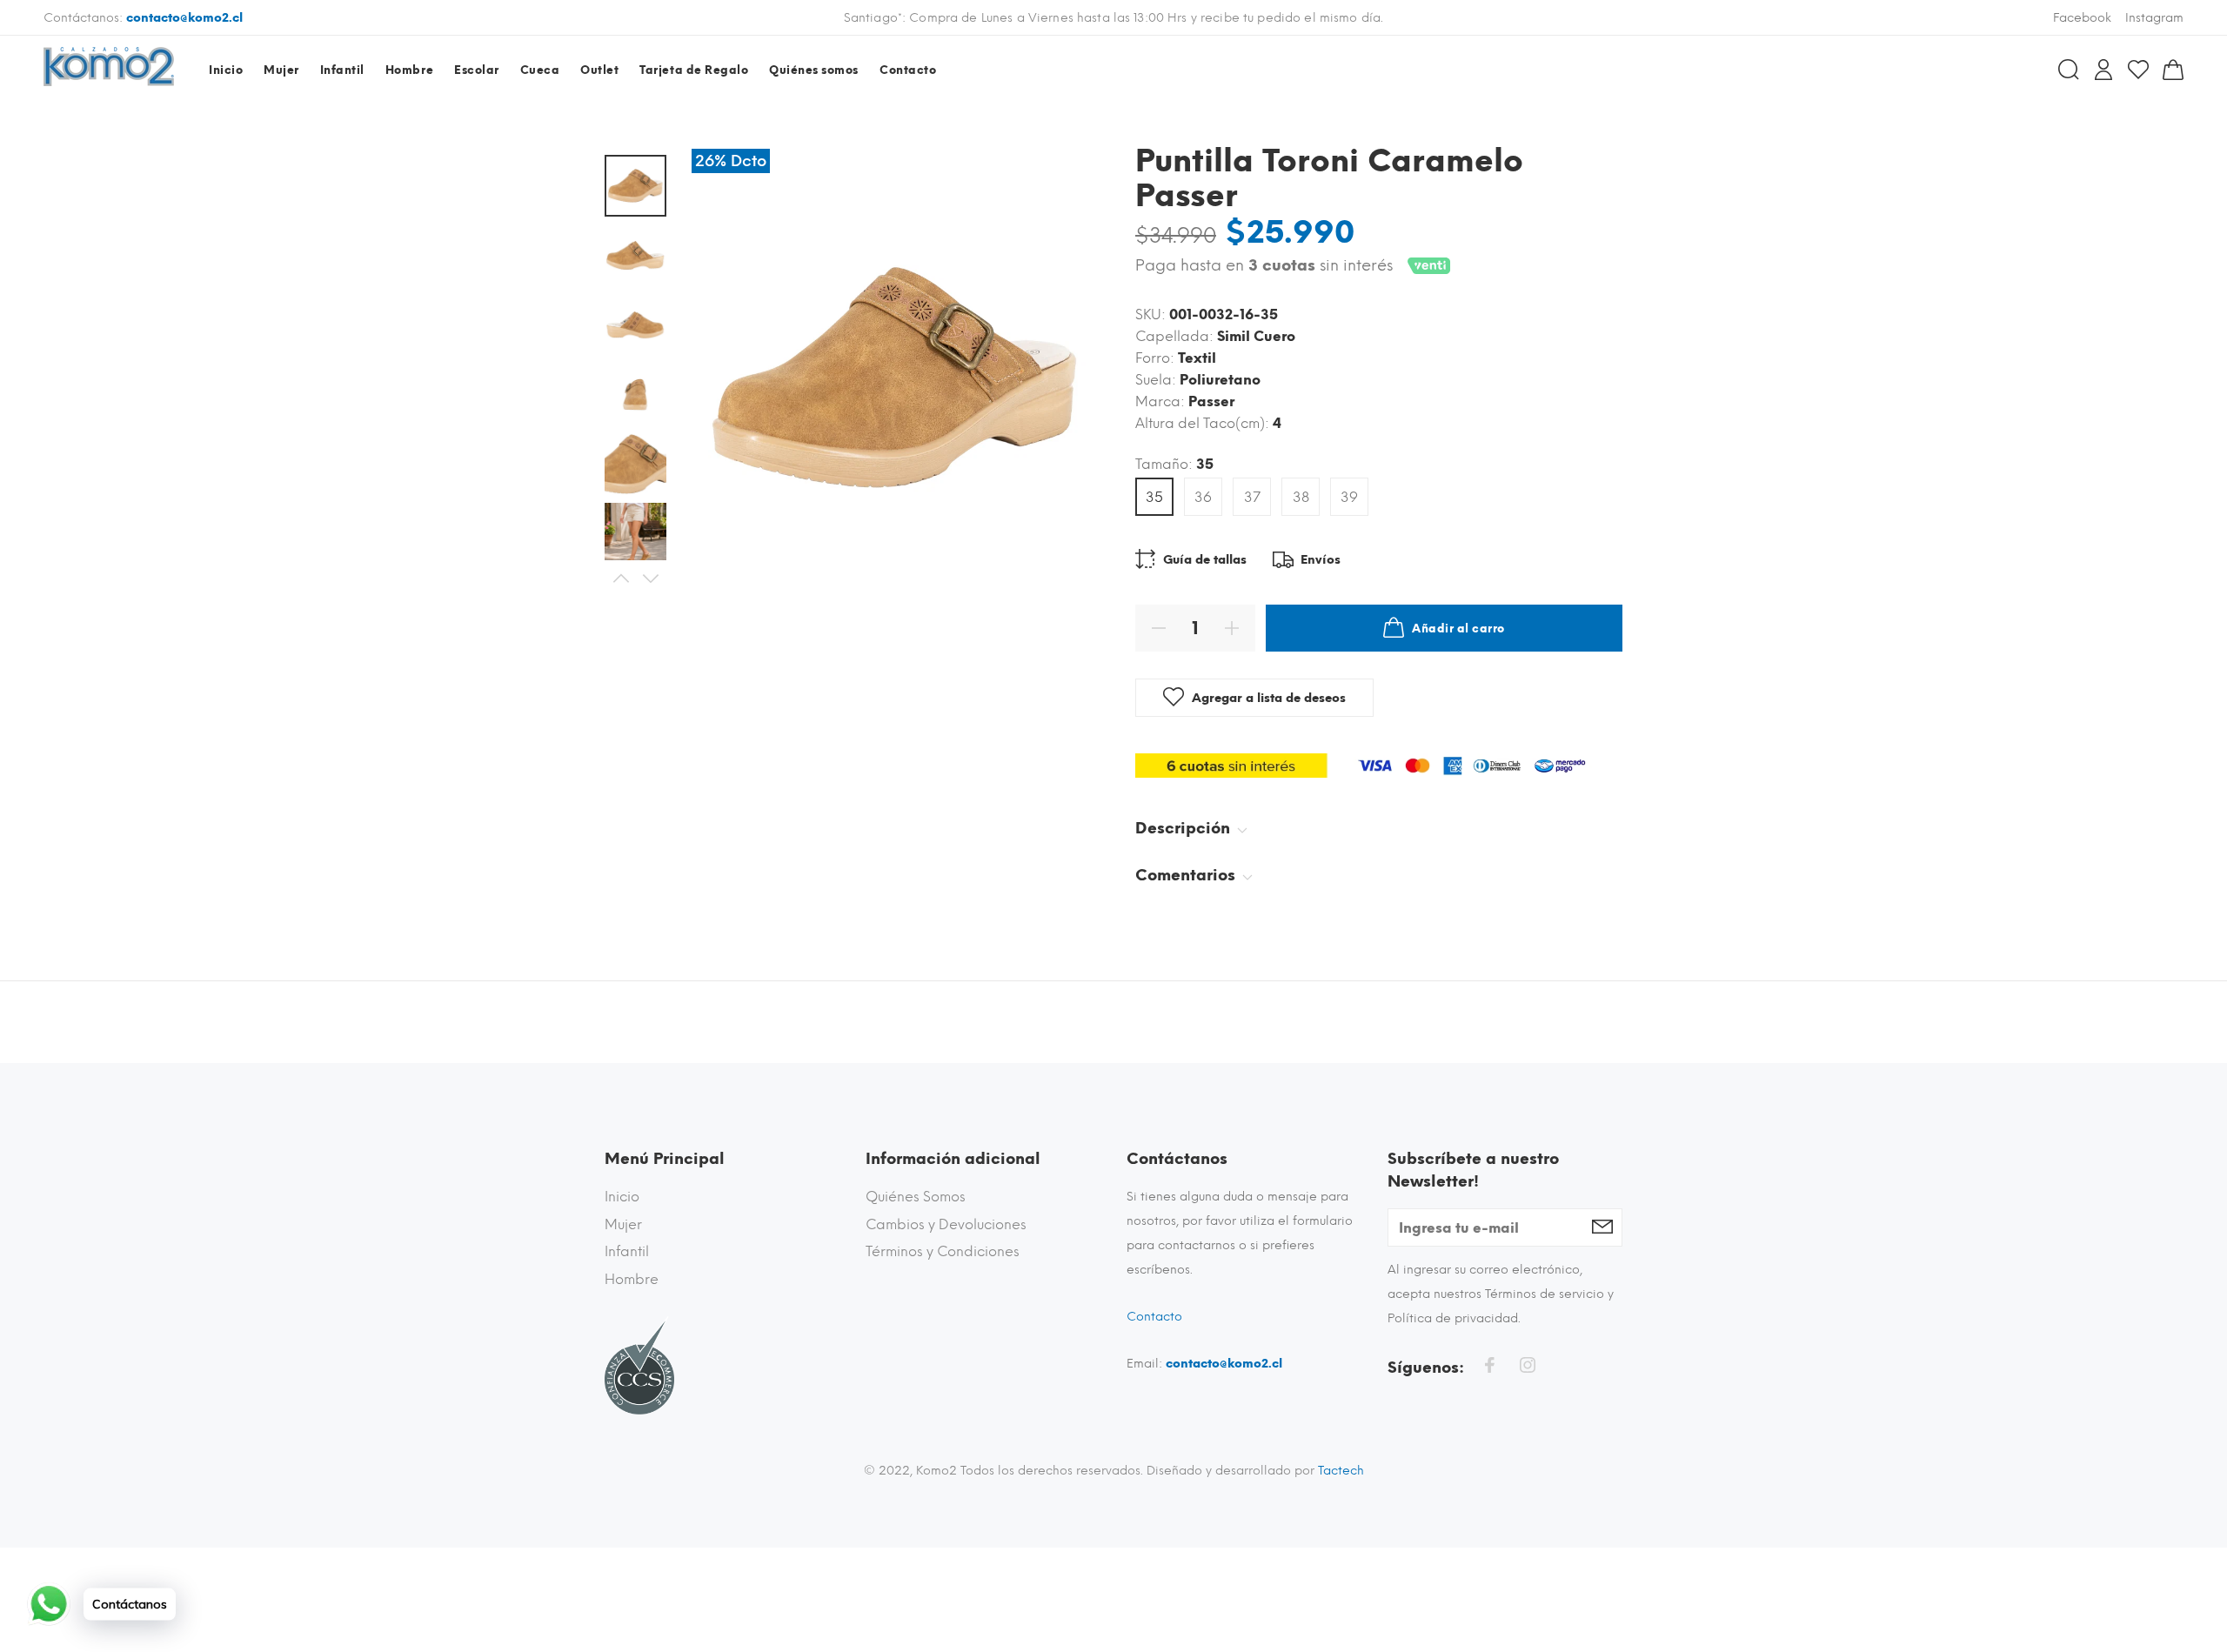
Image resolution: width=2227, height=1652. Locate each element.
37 (1252, 497)
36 (1203, 497)
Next (650, 579)
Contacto (1154, 1317)
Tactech (1341, 1471)
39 (1349, 497)
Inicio (622, 1197)
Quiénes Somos (916, 1197)
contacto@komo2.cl (184, 18)
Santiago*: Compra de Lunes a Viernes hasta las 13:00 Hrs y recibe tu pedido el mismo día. (1113, 18)
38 (1301, 497)
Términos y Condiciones (943, 1251)
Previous (620, 579)
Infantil (627, 1251)
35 (1154, 497)
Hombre (632, 1279)
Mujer (623, 1224)
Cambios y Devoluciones (946, 1224)
